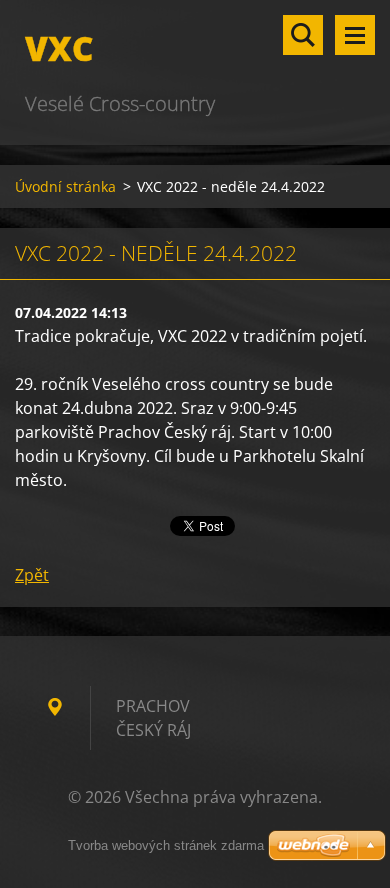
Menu (355, 35)
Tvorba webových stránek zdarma (166, 845)
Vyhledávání (303, 35)
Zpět (32, 575)
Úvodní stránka (65, 186)
